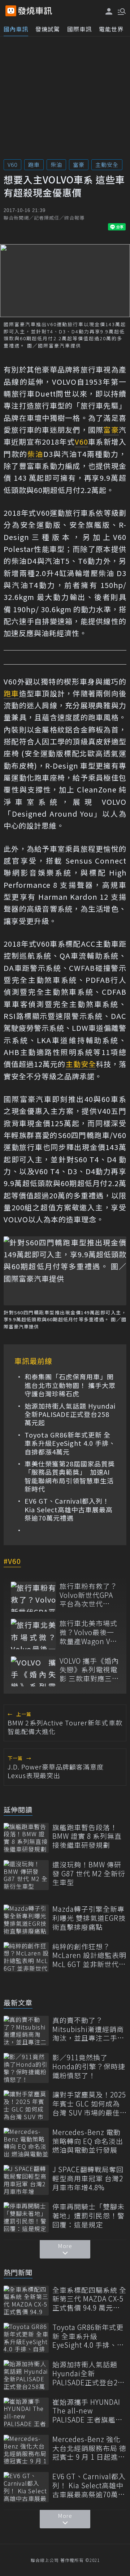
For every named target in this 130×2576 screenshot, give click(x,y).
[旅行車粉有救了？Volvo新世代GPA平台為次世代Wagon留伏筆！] (33, 1597)
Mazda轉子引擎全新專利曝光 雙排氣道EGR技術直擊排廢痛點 (89, 1918)
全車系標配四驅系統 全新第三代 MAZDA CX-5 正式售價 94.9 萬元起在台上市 (89, 2299)
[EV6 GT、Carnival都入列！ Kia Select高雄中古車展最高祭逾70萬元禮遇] (26, 2487)
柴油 (56, 165)
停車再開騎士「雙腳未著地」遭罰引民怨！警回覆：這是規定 (88, 2216)
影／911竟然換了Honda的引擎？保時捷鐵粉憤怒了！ (89, 2066)
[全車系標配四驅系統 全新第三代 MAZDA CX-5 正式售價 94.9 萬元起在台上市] (26, 2301)
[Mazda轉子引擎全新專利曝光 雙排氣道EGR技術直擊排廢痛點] (26, 1920)
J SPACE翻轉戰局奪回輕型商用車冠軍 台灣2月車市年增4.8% (88, 2178)
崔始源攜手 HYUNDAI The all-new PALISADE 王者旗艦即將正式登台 (88, 2411)
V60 (12, 165)
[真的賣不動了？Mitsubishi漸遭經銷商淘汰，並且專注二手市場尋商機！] (26, 2031)
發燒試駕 (48, 29)
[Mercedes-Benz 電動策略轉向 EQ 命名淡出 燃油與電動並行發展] (26, 2143)
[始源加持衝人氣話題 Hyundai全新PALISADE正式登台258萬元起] (26, 2375)
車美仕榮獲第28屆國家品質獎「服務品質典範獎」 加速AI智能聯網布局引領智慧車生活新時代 (70, 1477)
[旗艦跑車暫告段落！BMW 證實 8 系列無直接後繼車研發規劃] (26, 1838)
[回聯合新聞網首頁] (11, 11)
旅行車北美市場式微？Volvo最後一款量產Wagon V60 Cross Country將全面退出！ (89, 1632)
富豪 (79, 165)
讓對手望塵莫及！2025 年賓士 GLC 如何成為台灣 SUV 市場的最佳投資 (89, 2104)
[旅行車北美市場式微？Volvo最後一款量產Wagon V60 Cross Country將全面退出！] (33, 1634)
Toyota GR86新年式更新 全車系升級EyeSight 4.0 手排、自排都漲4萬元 (70, 1443)
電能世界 (111, 29)
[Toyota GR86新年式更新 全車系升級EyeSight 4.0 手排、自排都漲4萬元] (26, 2338)
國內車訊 (16, 29)
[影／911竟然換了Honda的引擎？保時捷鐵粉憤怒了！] (26, 2068)
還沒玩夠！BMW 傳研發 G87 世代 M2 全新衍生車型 (89, 1873)
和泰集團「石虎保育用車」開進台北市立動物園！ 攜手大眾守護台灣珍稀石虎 (70, 1385)
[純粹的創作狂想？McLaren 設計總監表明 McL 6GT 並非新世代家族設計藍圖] (26, 1957)
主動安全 (107, 165)
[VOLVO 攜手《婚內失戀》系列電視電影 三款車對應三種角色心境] (33, 1671)
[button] (121, 11)
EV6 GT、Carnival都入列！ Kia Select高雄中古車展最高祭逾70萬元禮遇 (69, 1509)
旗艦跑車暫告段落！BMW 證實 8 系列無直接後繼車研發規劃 (87, 1836)
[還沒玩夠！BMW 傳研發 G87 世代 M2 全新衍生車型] (26, 1875)
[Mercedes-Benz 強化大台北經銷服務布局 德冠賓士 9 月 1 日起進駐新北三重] (26, 2450)
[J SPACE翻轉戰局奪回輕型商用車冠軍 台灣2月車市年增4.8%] (26, 2180)
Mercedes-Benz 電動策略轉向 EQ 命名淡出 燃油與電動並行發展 (88, 2141)
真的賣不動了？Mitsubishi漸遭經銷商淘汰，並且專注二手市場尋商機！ (88, 2029)
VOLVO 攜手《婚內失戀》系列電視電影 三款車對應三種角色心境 (89, 1670)
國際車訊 (79, 29)
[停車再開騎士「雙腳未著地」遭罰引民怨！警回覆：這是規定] (26, 2217)
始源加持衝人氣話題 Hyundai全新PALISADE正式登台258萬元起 (70, 1414)
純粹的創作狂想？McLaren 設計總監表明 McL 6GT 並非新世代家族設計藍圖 (89, 1955)
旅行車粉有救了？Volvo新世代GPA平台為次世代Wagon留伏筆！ (88, 1595)
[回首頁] (35, 11)
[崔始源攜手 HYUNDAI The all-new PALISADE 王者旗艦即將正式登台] (26, 2413)
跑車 (34, 165)
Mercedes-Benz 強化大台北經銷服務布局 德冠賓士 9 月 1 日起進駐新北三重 (89, 2448)
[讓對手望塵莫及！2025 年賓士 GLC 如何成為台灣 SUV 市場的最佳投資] (26, 2105)
